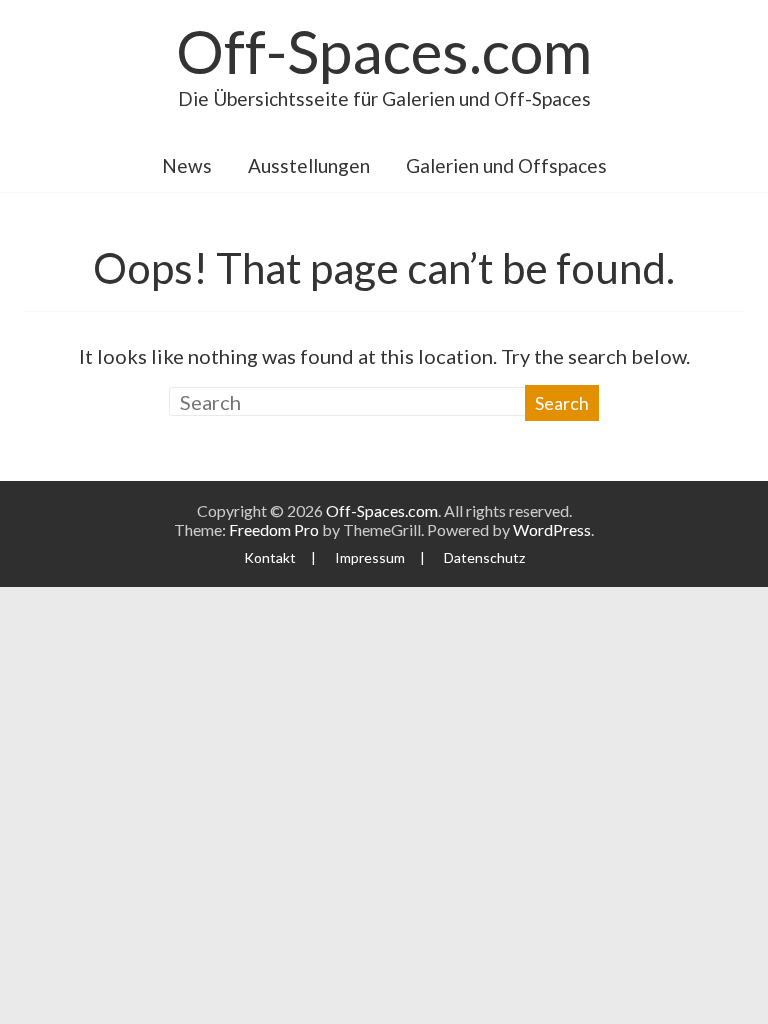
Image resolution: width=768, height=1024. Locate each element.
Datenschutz (484, 557)
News (187, 165)
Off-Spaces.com (384, 51)
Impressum (370, 557)
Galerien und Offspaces (506, 165)
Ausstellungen (309, 165)
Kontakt (270, 557)
